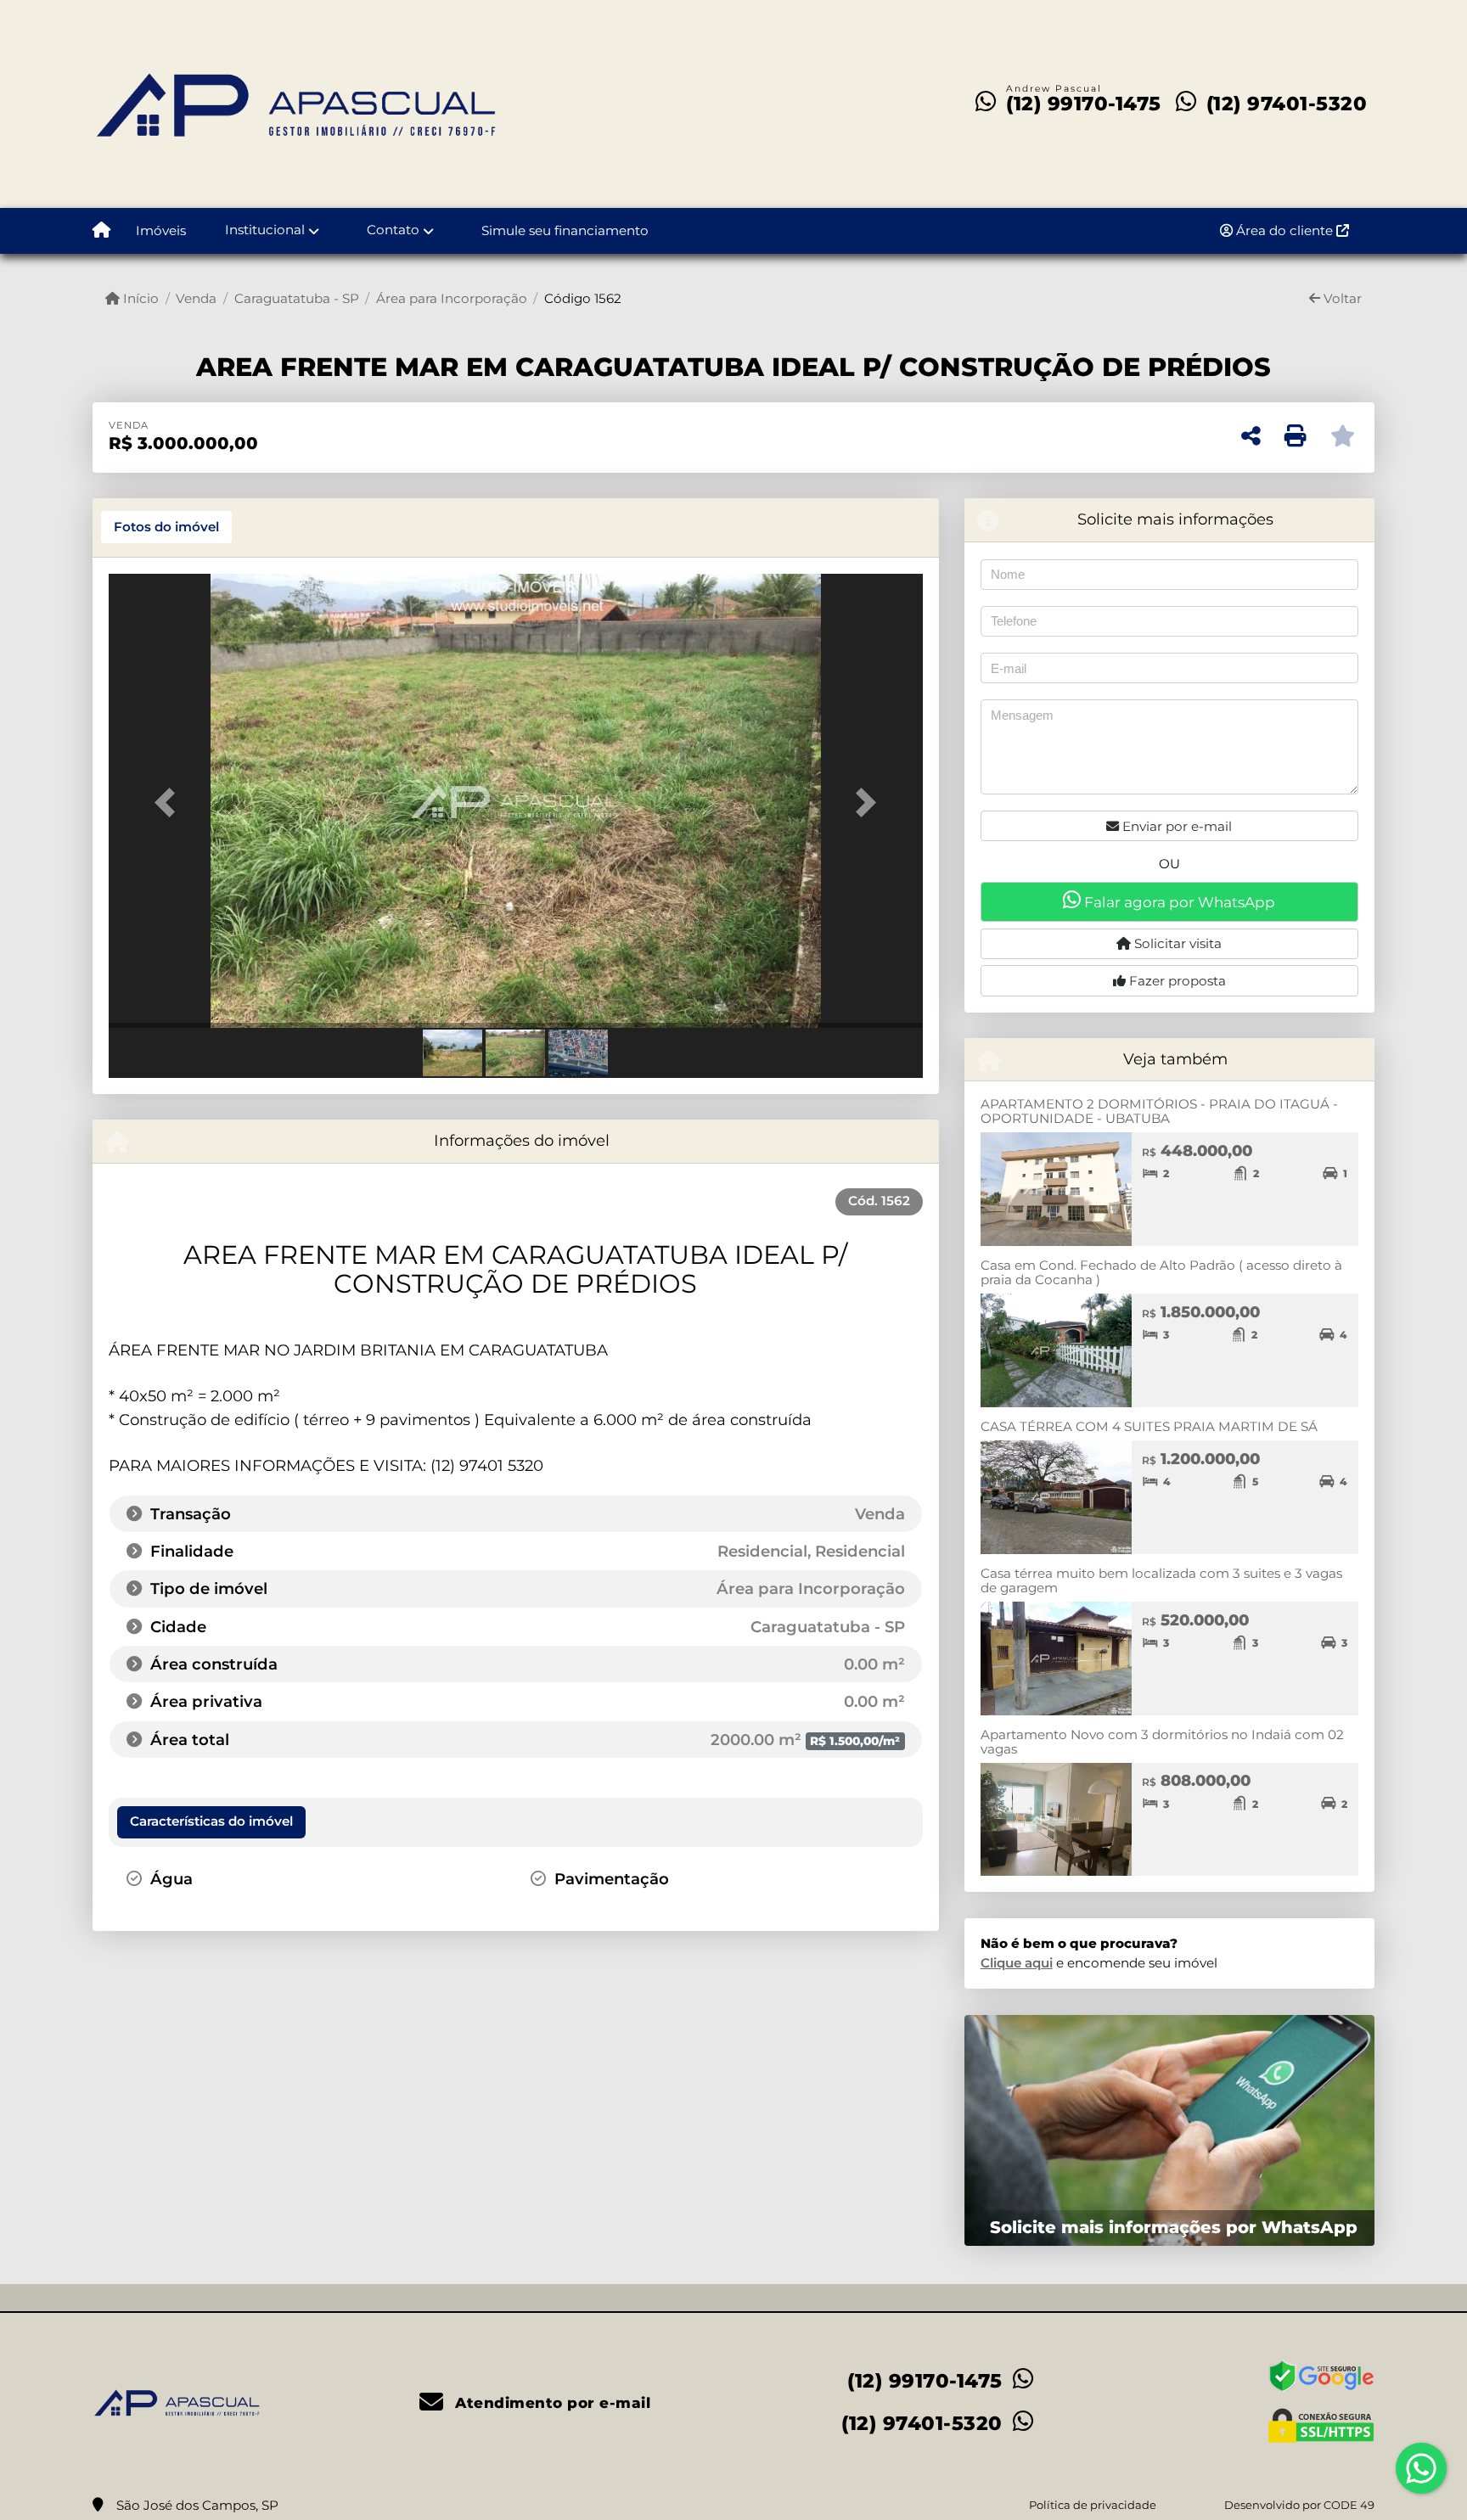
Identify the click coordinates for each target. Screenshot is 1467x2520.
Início (139, 298)
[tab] (166, 527)
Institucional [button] (265, 230)
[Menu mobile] (101, 231)
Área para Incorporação (452, 298)
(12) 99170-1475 (1084, 104)
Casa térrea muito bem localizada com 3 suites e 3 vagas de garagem (1161, 1580)
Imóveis (161, 230)
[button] (170, 803)
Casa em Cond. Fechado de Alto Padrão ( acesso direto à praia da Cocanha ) (1161, 1272)
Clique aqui (1017, 1963)
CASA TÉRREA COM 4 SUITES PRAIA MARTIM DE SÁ (1149, 1426)
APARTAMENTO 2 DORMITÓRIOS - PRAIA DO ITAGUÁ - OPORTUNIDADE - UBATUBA (1159, 1111)
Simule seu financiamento (565, 230)
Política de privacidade (1093, 2505)
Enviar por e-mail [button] (1175, 826)
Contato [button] (393, 230)
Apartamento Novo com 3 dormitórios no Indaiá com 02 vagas (1162, 1742)
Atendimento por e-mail (551, 2403)
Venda (196, 298)
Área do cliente (1284, 230)
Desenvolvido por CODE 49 (1299, 2505)
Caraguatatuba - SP (296, 298)
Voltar (1341, 298)
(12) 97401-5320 (1287, 104)
